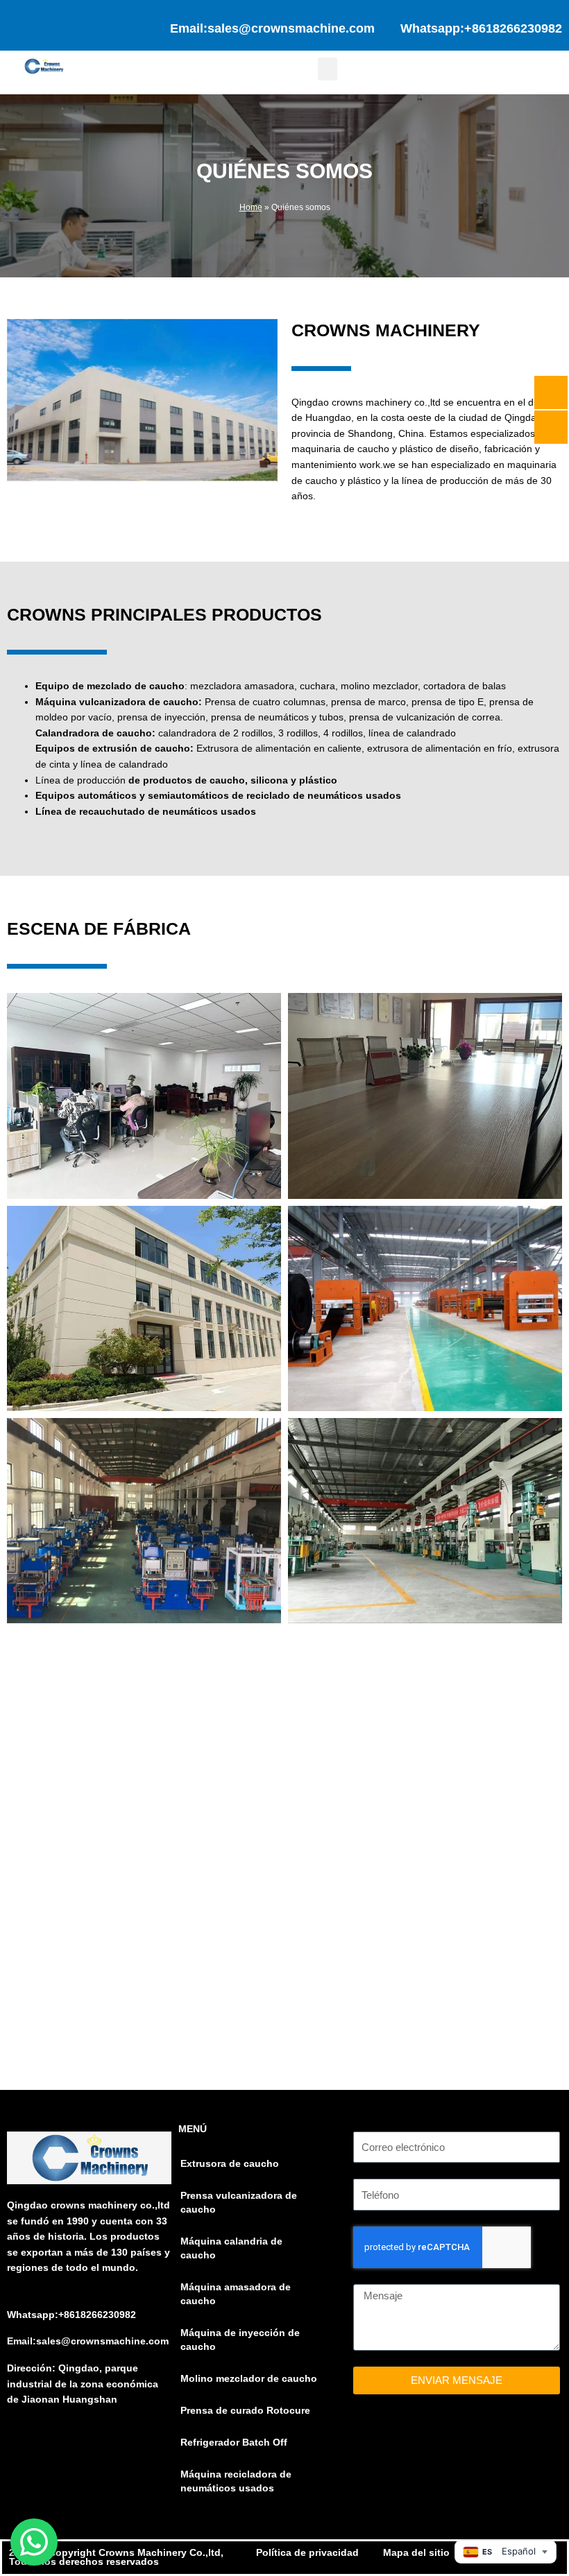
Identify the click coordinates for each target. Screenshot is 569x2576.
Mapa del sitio (416, 2553)
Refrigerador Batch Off (234, 2443)
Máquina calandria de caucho (231, 2248)
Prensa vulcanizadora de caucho (239, 2203)
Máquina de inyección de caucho (240, 2340)
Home (251, 207)
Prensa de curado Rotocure (245, 2411)
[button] (328, 69)
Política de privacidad (307, 2553)
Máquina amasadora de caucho (236, 2294)
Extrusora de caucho (230, 2164)
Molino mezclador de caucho (249, 2379)
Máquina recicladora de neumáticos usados (236, 2481)
